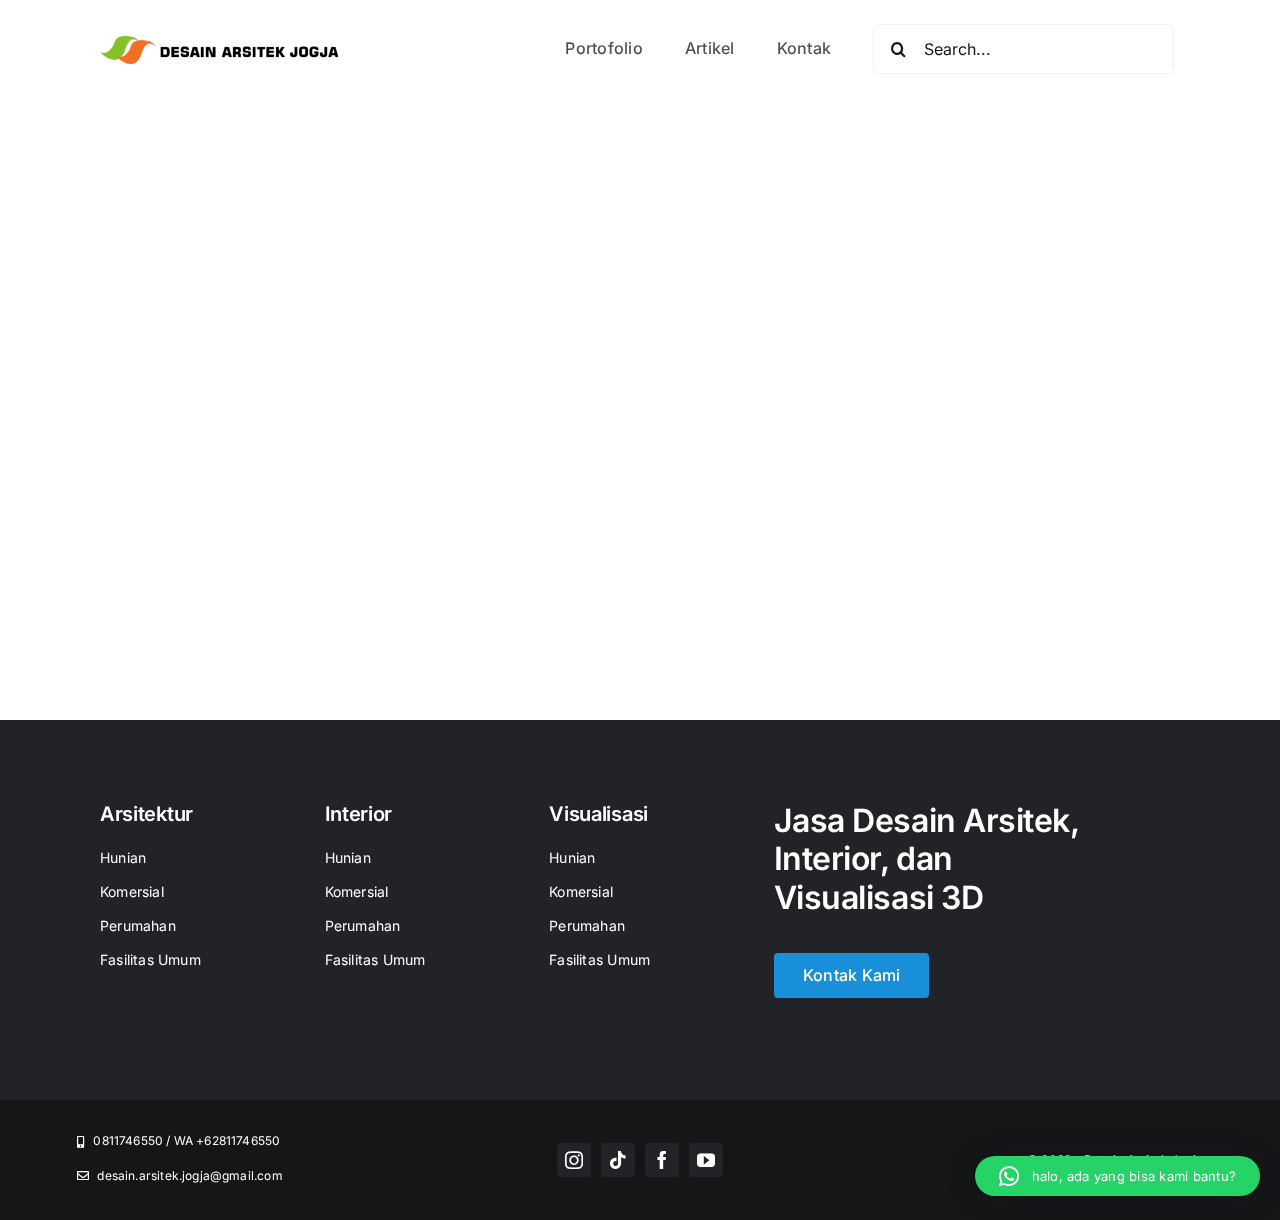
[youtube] (706, 1160)
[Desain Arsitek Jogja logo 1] (219, 44)
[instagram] (574, 1160)
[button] (1117, 1176)
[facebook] (662, 1160)
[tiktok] (618, 1160)
